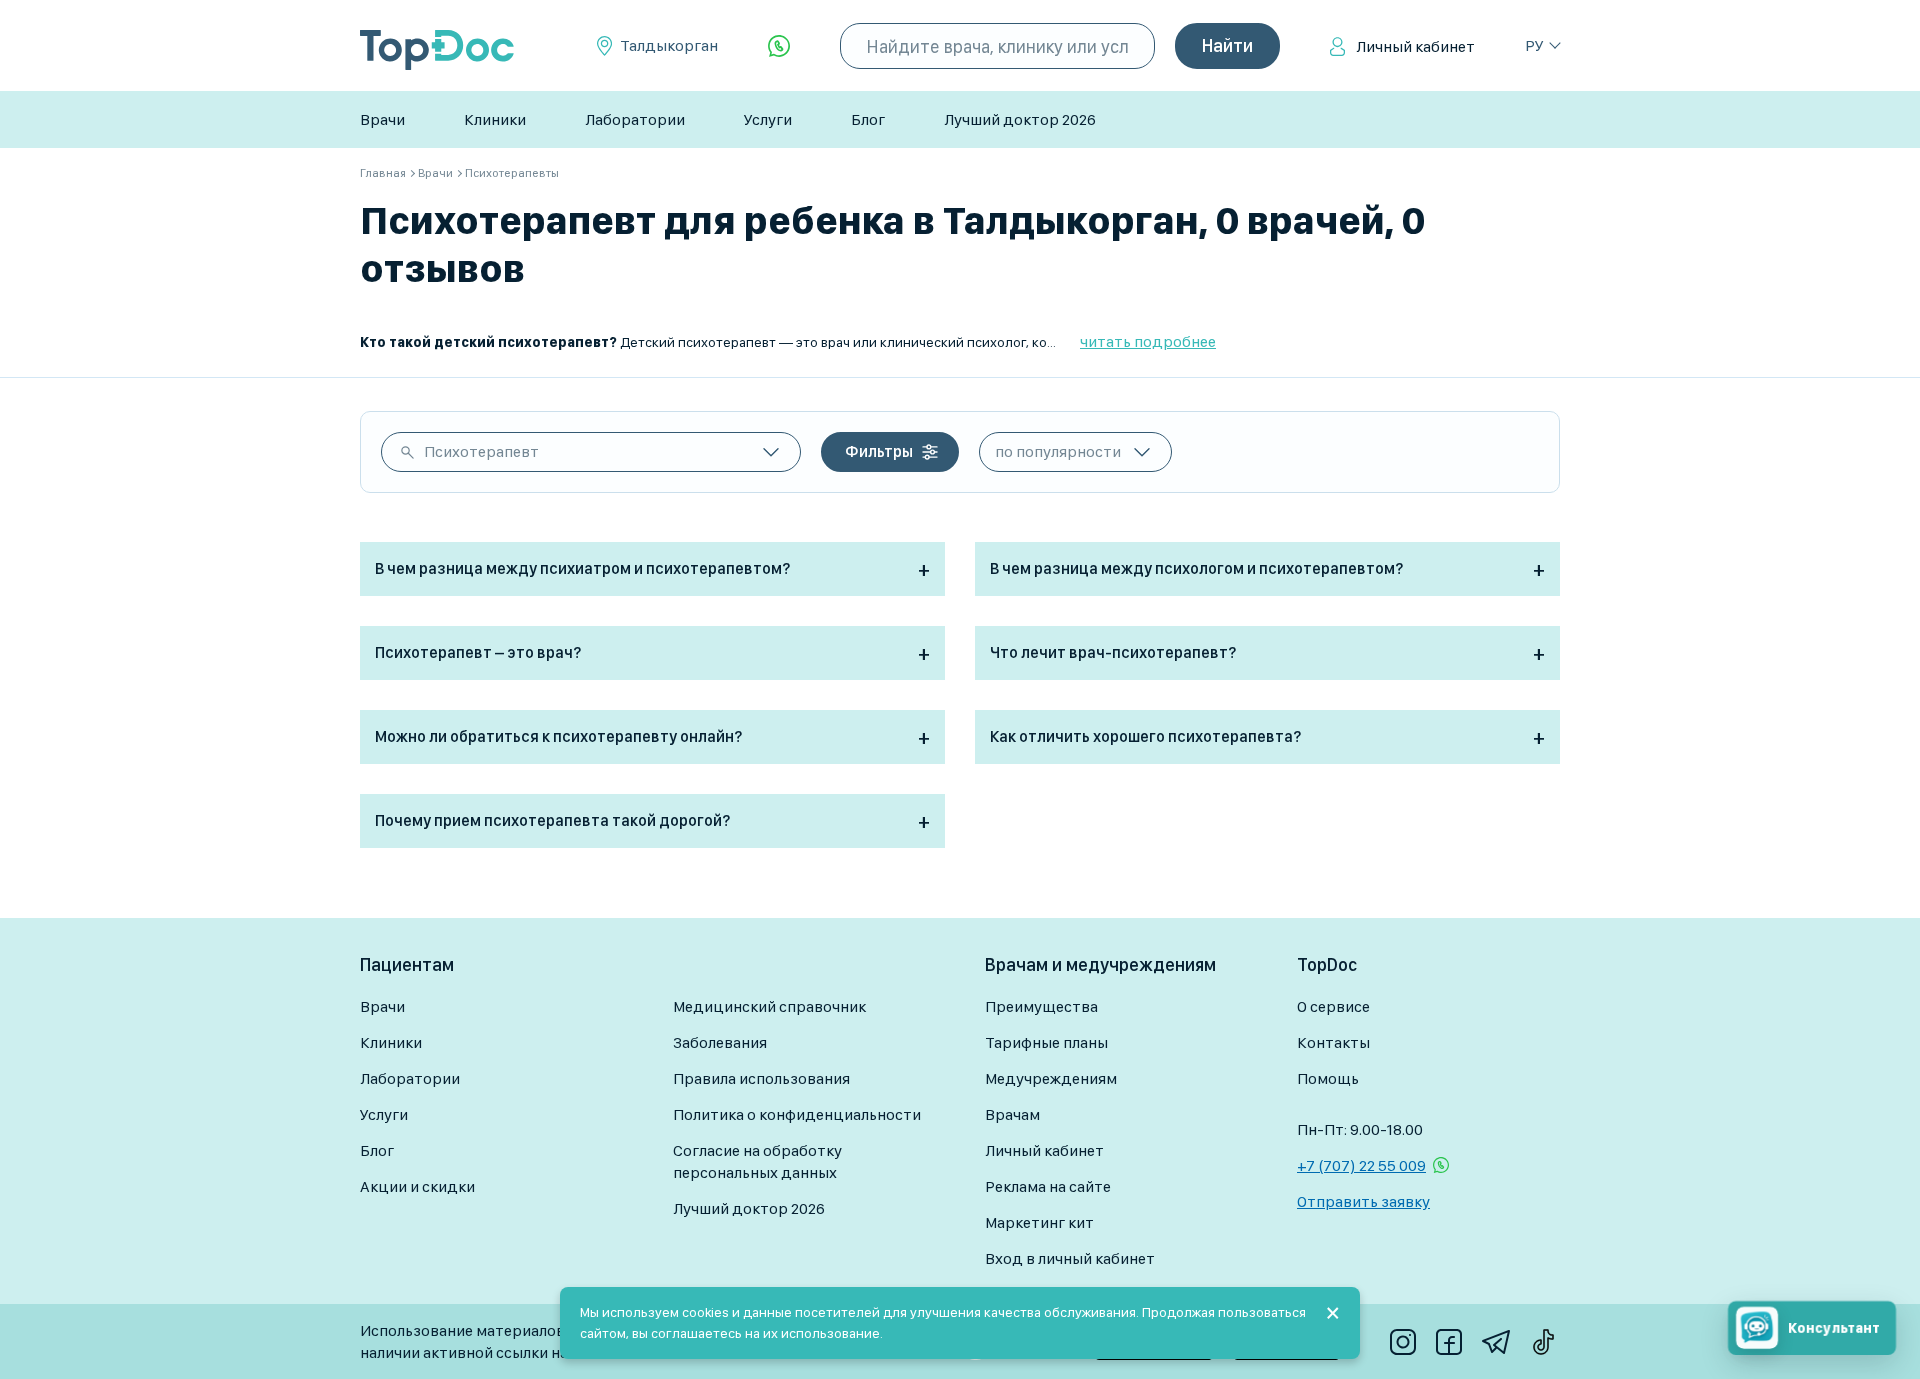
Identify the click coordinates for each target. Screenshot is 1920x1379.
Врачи (382, 119)
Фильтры (879, 451)
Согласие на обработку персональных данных (757, 1161)
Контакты (1333, 1042)
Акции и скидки (417, 1186)
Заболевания (720, 1042)
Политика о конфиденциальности (797, 1114)
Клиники (495, 119)
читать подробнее (1148, 341)
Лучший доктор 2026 (1020, 119)
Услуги (768, 119)
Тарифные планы (1046, 1042)
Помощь (1328, 1078)
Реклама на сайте (1048, 1186)
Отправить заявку (1363, 1201)
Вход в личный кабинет (1070, 1258)
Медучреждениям (1051, 1078)
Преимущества (1041, 1006)
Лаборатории (635, 119)
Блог (868, 119)
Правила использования (761, 1078)
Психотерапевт (481, 451)
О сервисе (1333, 1006)
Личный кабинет (1415, 46)
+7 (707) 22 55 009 (1361, 1165)
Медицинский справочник (769, 1006)
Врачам (1012, 1114)
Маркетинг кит (1039, 1222)
